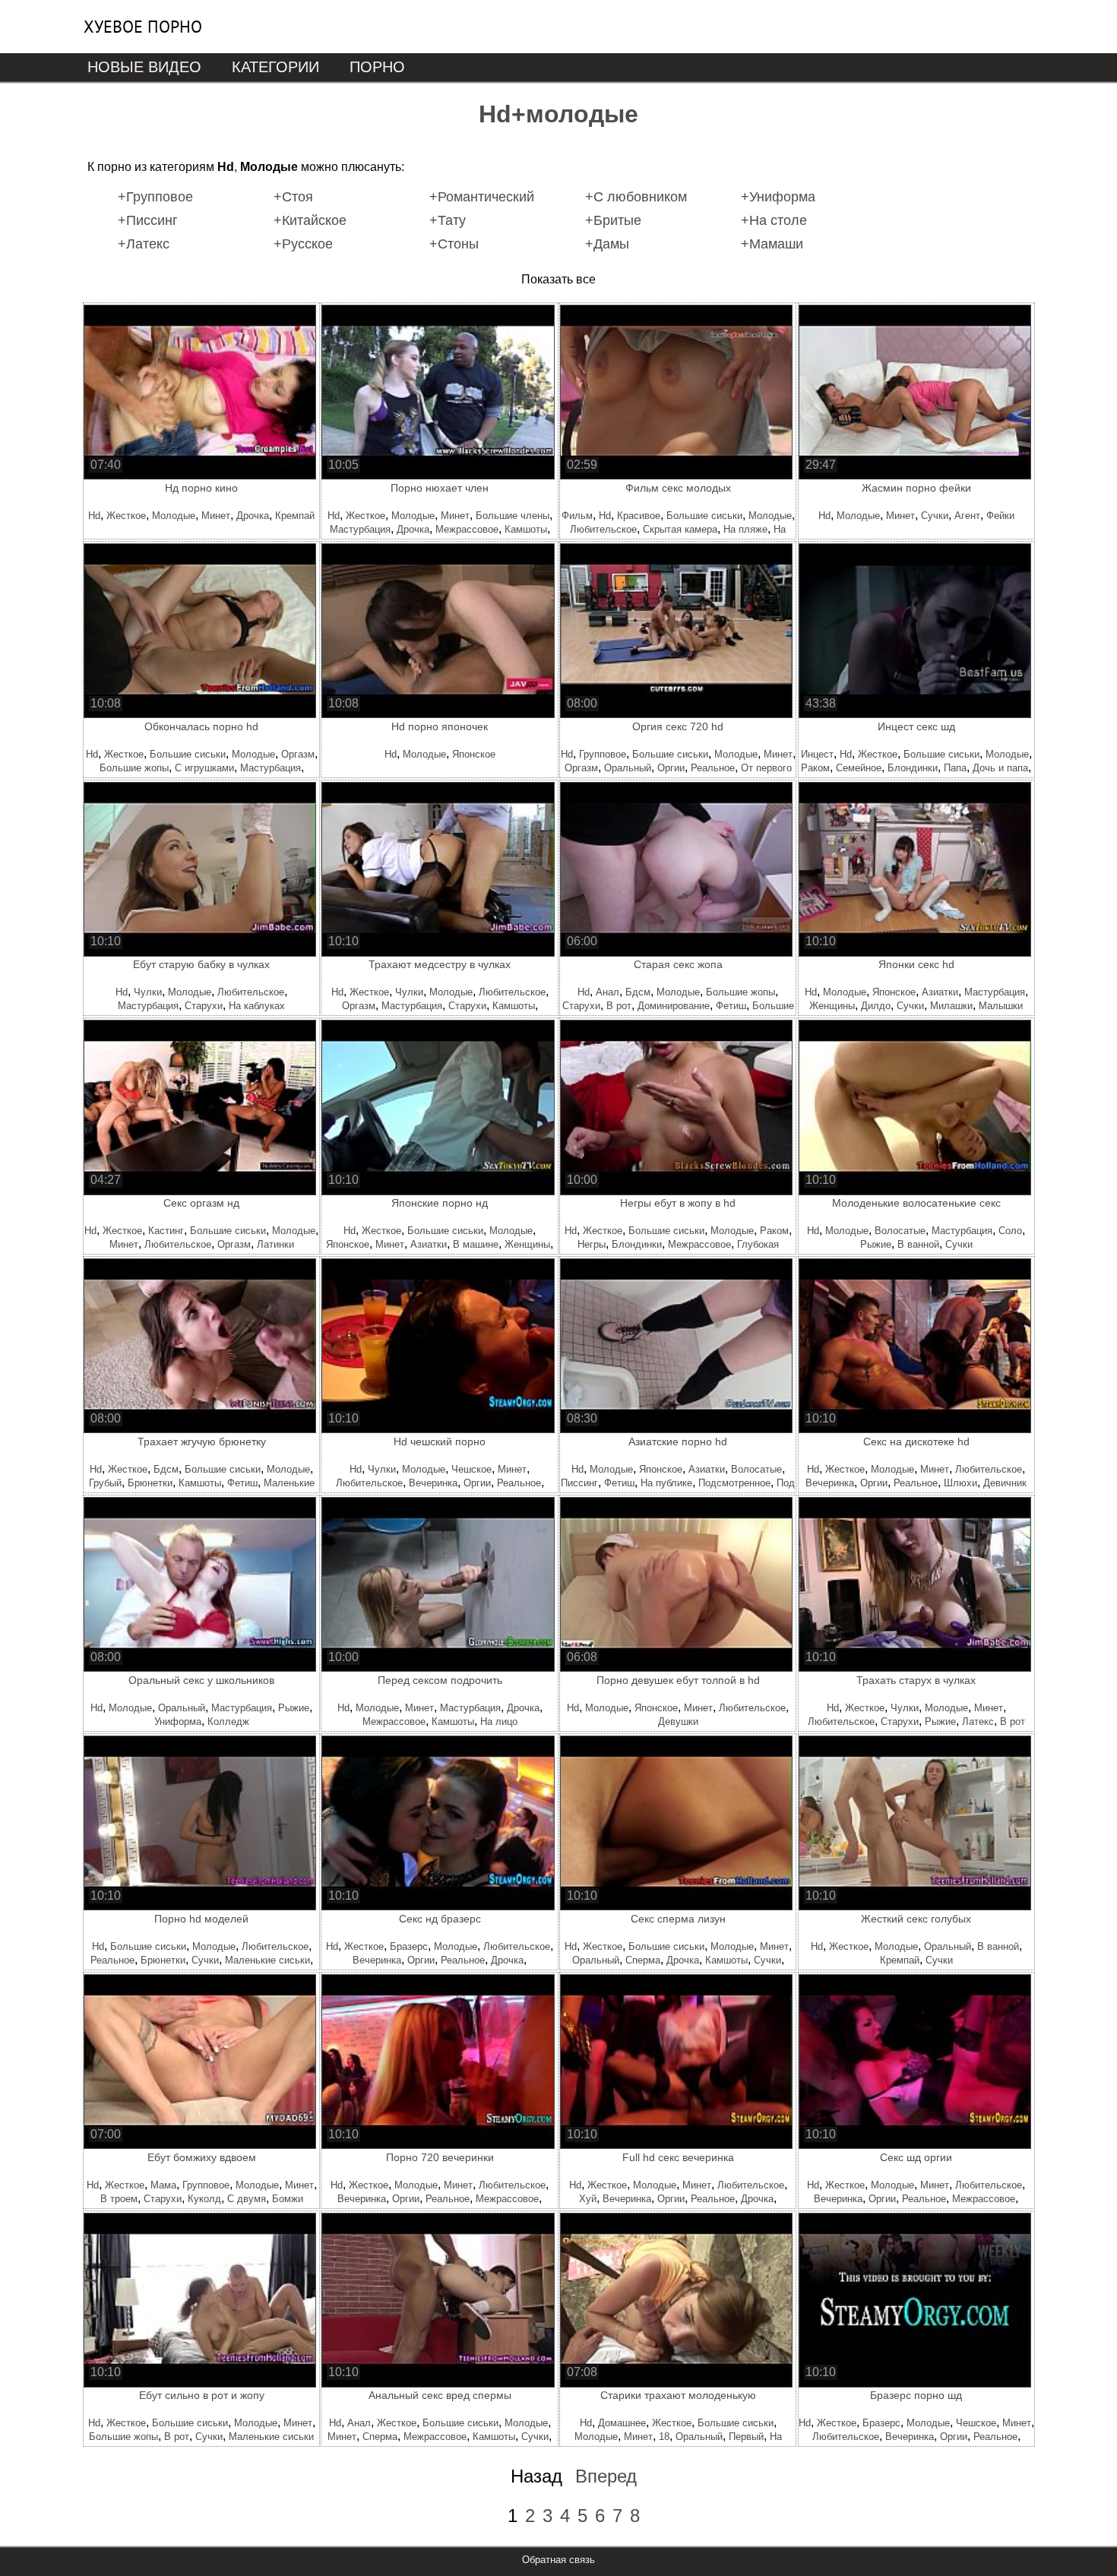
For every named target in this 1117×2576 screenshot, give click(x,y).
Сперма (643, 1960)
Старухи (204, 1006)
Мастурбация (360, 529)
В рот (619, 1006)
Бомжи (288, 2199)
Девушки (678, 1722)
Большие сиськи (704, 516)
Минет (216, 516)
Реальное (713, 768)
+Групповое (155, 197)
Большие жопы (134, 768)
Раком (815, 768)
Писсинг (579, 1483)
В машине (476, 1244)
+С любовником (636, 197)
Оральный (628, 768)
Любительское (603, 529)
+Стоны (454, 244)
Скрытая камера (680, 529)
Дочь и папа (1000, 768)
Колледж (228, 1722)
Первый (746, 2437)
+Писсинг (148, 220)
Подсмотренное (734, 1483)
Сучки (935, 516)
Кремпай (295, 516)
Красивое (639, 516)
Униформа (178, 1722)
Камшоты (526, 529)
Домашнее (622, 2423)
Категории (275, 67)
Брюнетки (150, 1483)
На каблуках (257, 1006)
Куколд (204, 2199)
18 (664, 2437)
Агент (967, 516)
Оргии (671, 768)
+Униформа (778, 197)
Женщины (832, 1006)
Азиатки (940, 992)
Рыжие (876, 1244)
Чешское (471, 1469)
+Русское (303, 244)
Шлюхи (960, 1483)
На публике (666, 1483)
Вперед (606, 2476)
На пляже (745, 529)
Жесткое (126, 516)
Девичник (1005, 1483)
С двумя (247, 2199)
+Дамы (607, 244)
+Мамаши (772, 244)
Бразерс (409, 1946)
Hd (94, 516)
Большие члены (513, 516)
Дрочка (253, 516)
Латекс (978, 1722)
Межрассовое (467, 529)
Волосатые (900, 1231)
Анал (608, 992)
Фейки (1000, 516)
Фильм (577, 516)
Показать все (558, 279)
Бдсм (638, 992)
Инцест (817, 754)
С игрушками (204, 768)
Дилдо (876, 1006)
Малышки (1001, 1006)
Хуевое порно (143, 27)
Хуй (588, 2199)
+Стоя (293, 197)
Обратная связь (558, 2560)
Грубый (105, 1483)
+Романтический (482, 197)
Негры (592, 1244)
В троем (119, 2199)
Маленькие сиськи (267, 1960)
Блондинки (913, 768)
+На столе (774, 220)
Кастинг (166, 1231)
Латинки (275, 1244)
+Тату (448, 220)
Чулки (148, 992)
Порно (377, 67)
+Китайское (310, 220)
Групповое (603, 754)
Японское (474, 754)
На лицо (499, 1722)
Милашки (951, 1006)
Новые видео (144, 67)
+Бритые (613, 220)
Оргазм (298, 754)
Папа (955, 768)
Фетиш (731, 1006)
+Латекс (144, 244)
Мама (163, 2185)
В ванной (918, 1244)
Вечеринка (433, 1483)
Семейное (859, 768)
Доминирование (674, 1006)
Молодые (174, 516)
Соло (1010, 1231)
